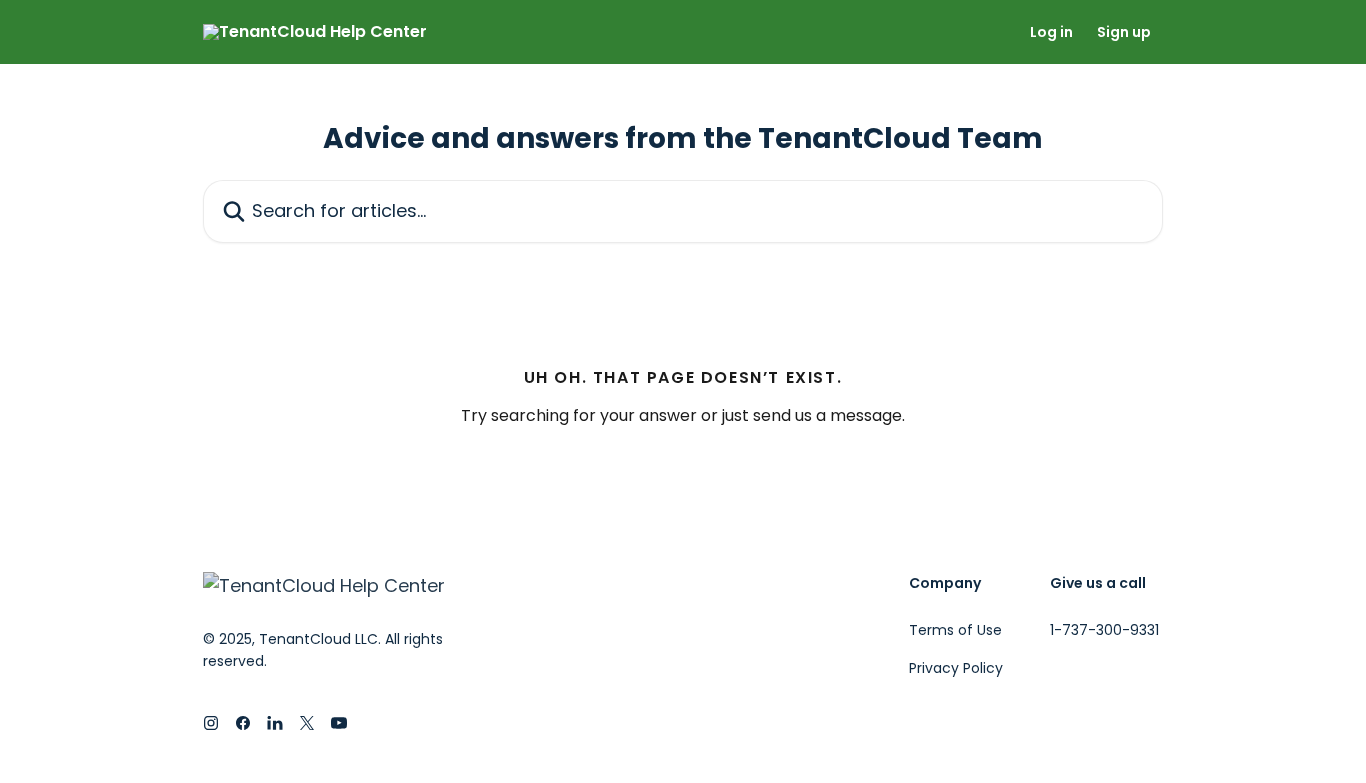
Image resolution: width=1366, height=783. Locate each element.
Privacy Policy (956, 668)
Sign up (1124, 32)
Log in (1051, 32)
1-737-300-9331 (1104, 630)
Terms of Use (955, 630)
